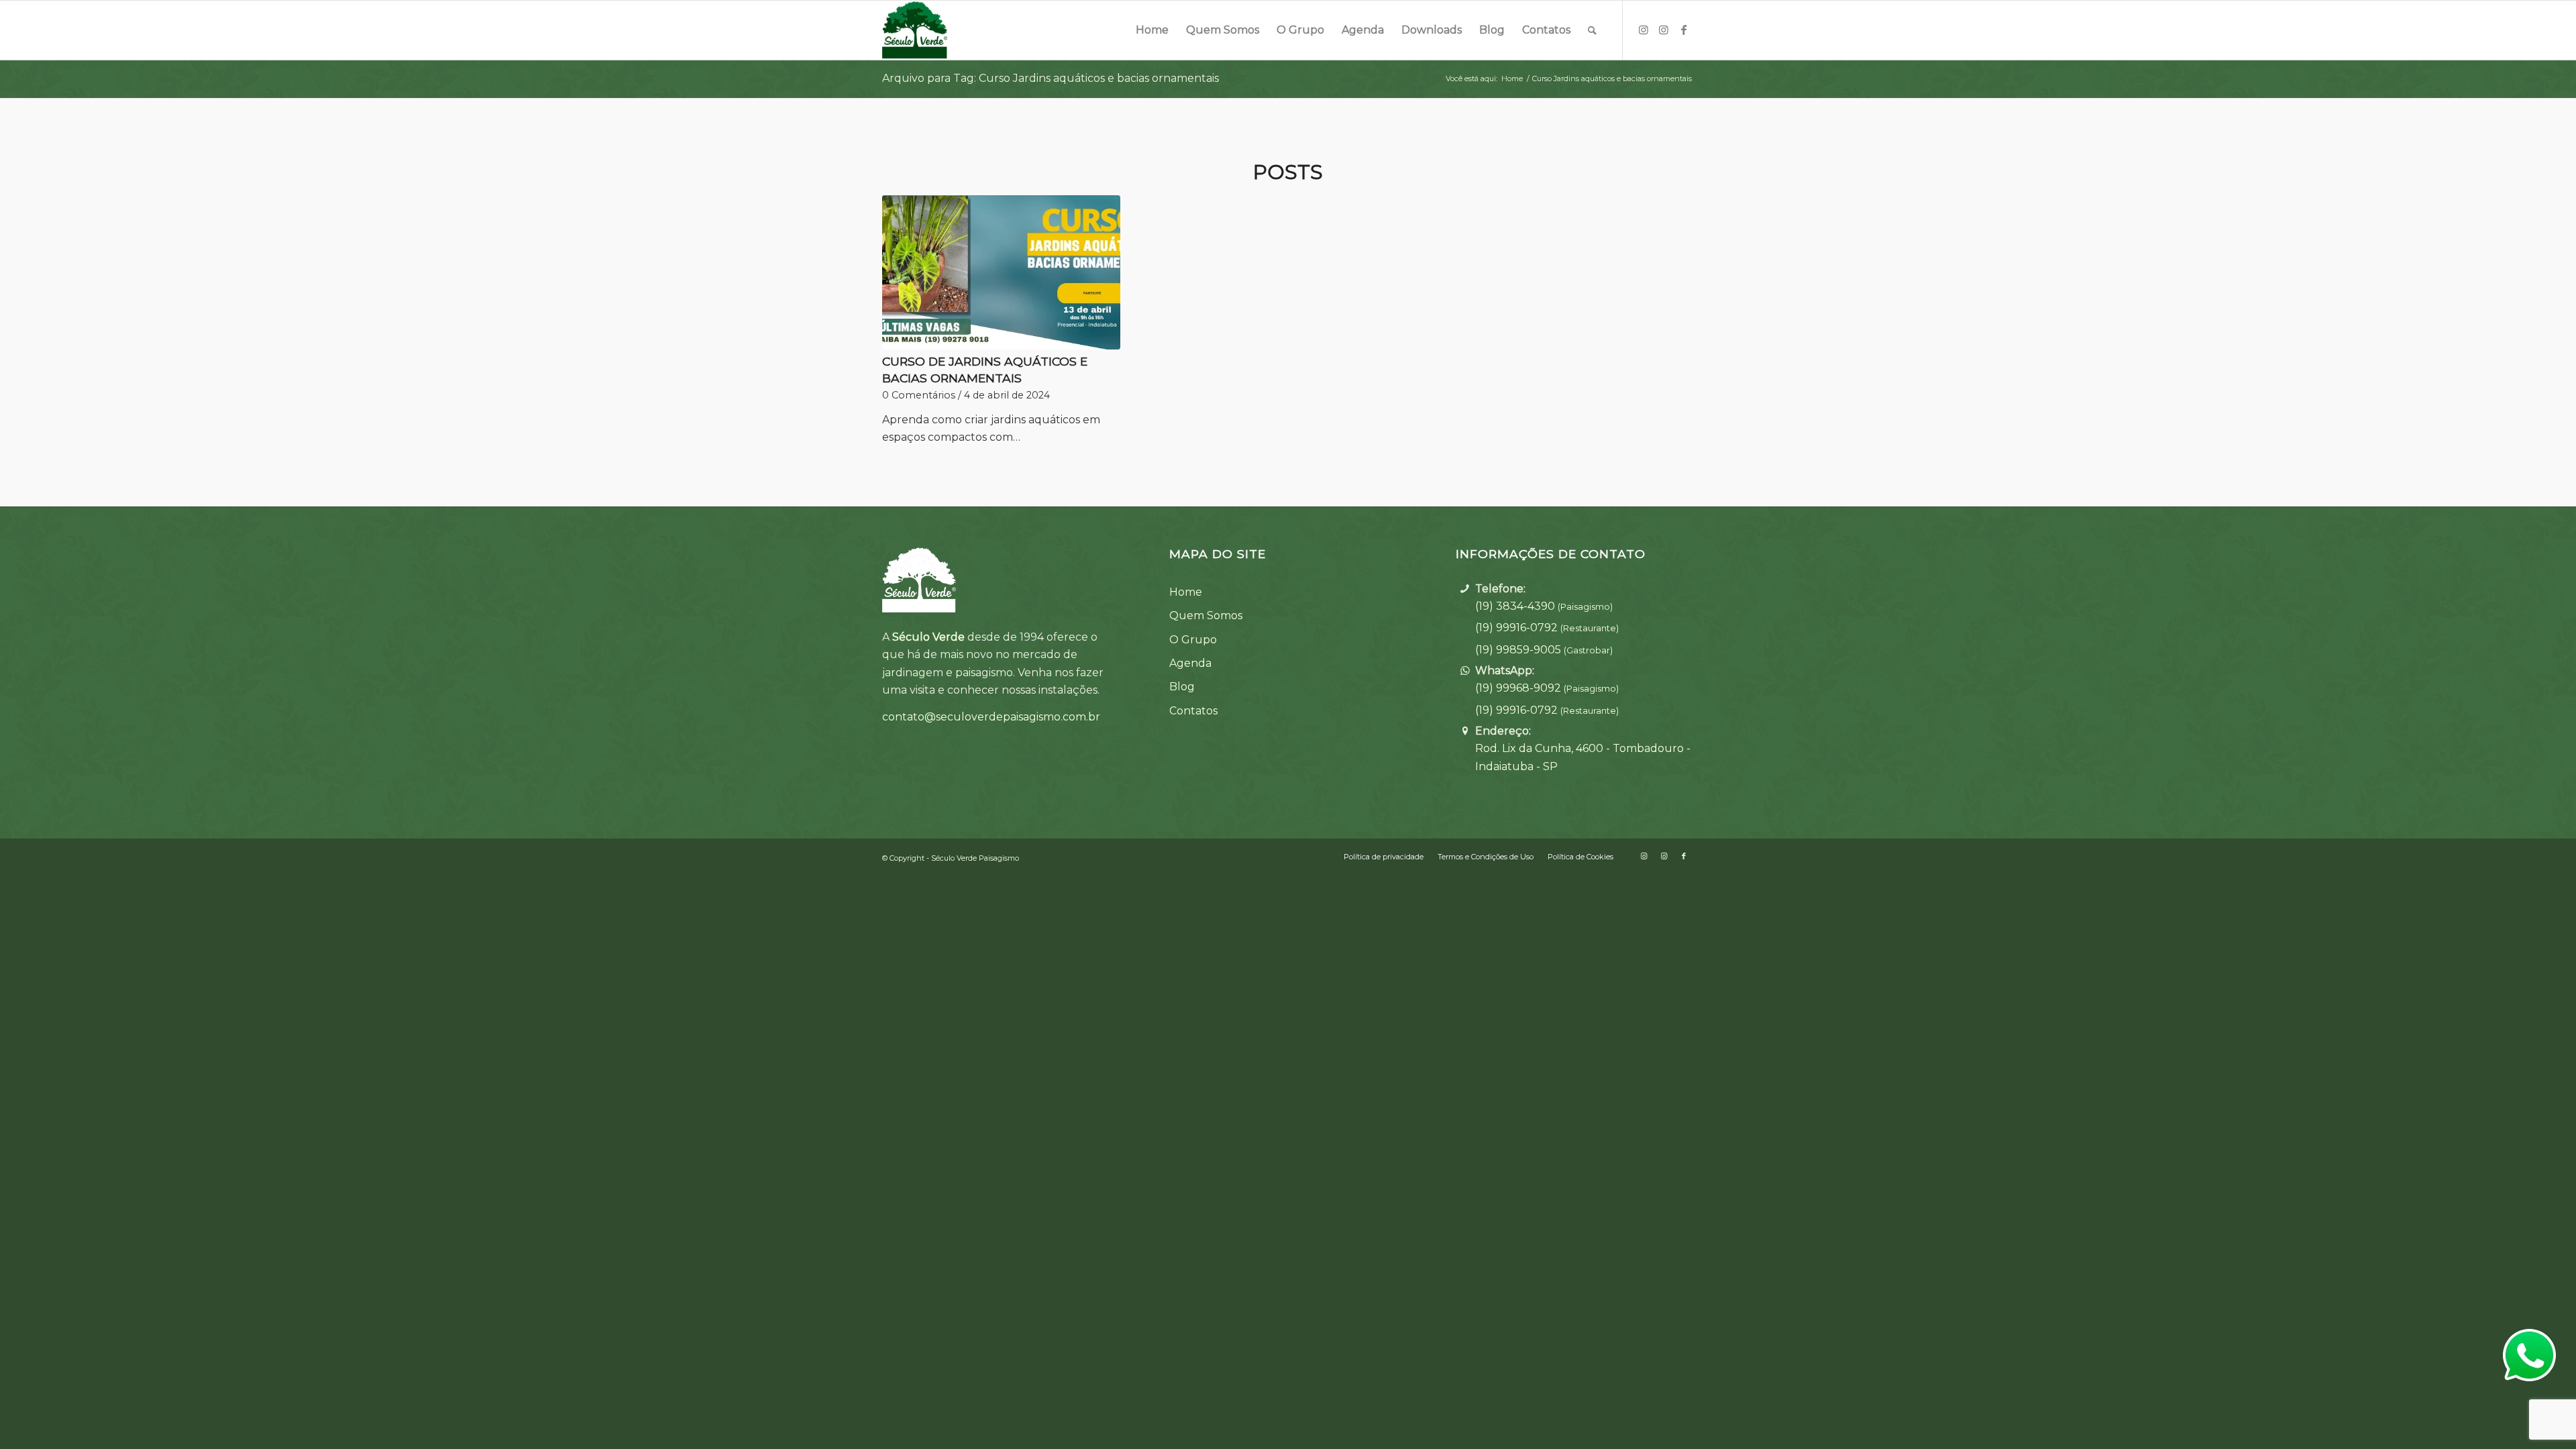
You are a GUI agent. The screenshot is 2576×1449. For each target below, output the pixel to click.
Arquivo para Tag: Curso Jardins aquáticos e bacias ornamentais (1051, 78)
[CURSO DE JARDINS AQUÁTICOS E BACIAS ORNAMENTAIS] (1001, 272)
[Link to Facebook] (1684, 30)
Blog (1182, 687)
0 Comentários (919, 395)
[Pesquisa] (1592, 30)
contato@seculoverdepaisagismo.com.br (991, 717)
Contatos (1193, 711)
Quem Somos (1206, 615)
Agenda (1190, 663)
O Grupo (1193, 640)
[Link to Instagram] (1644, 30)
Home (1186, 592)
